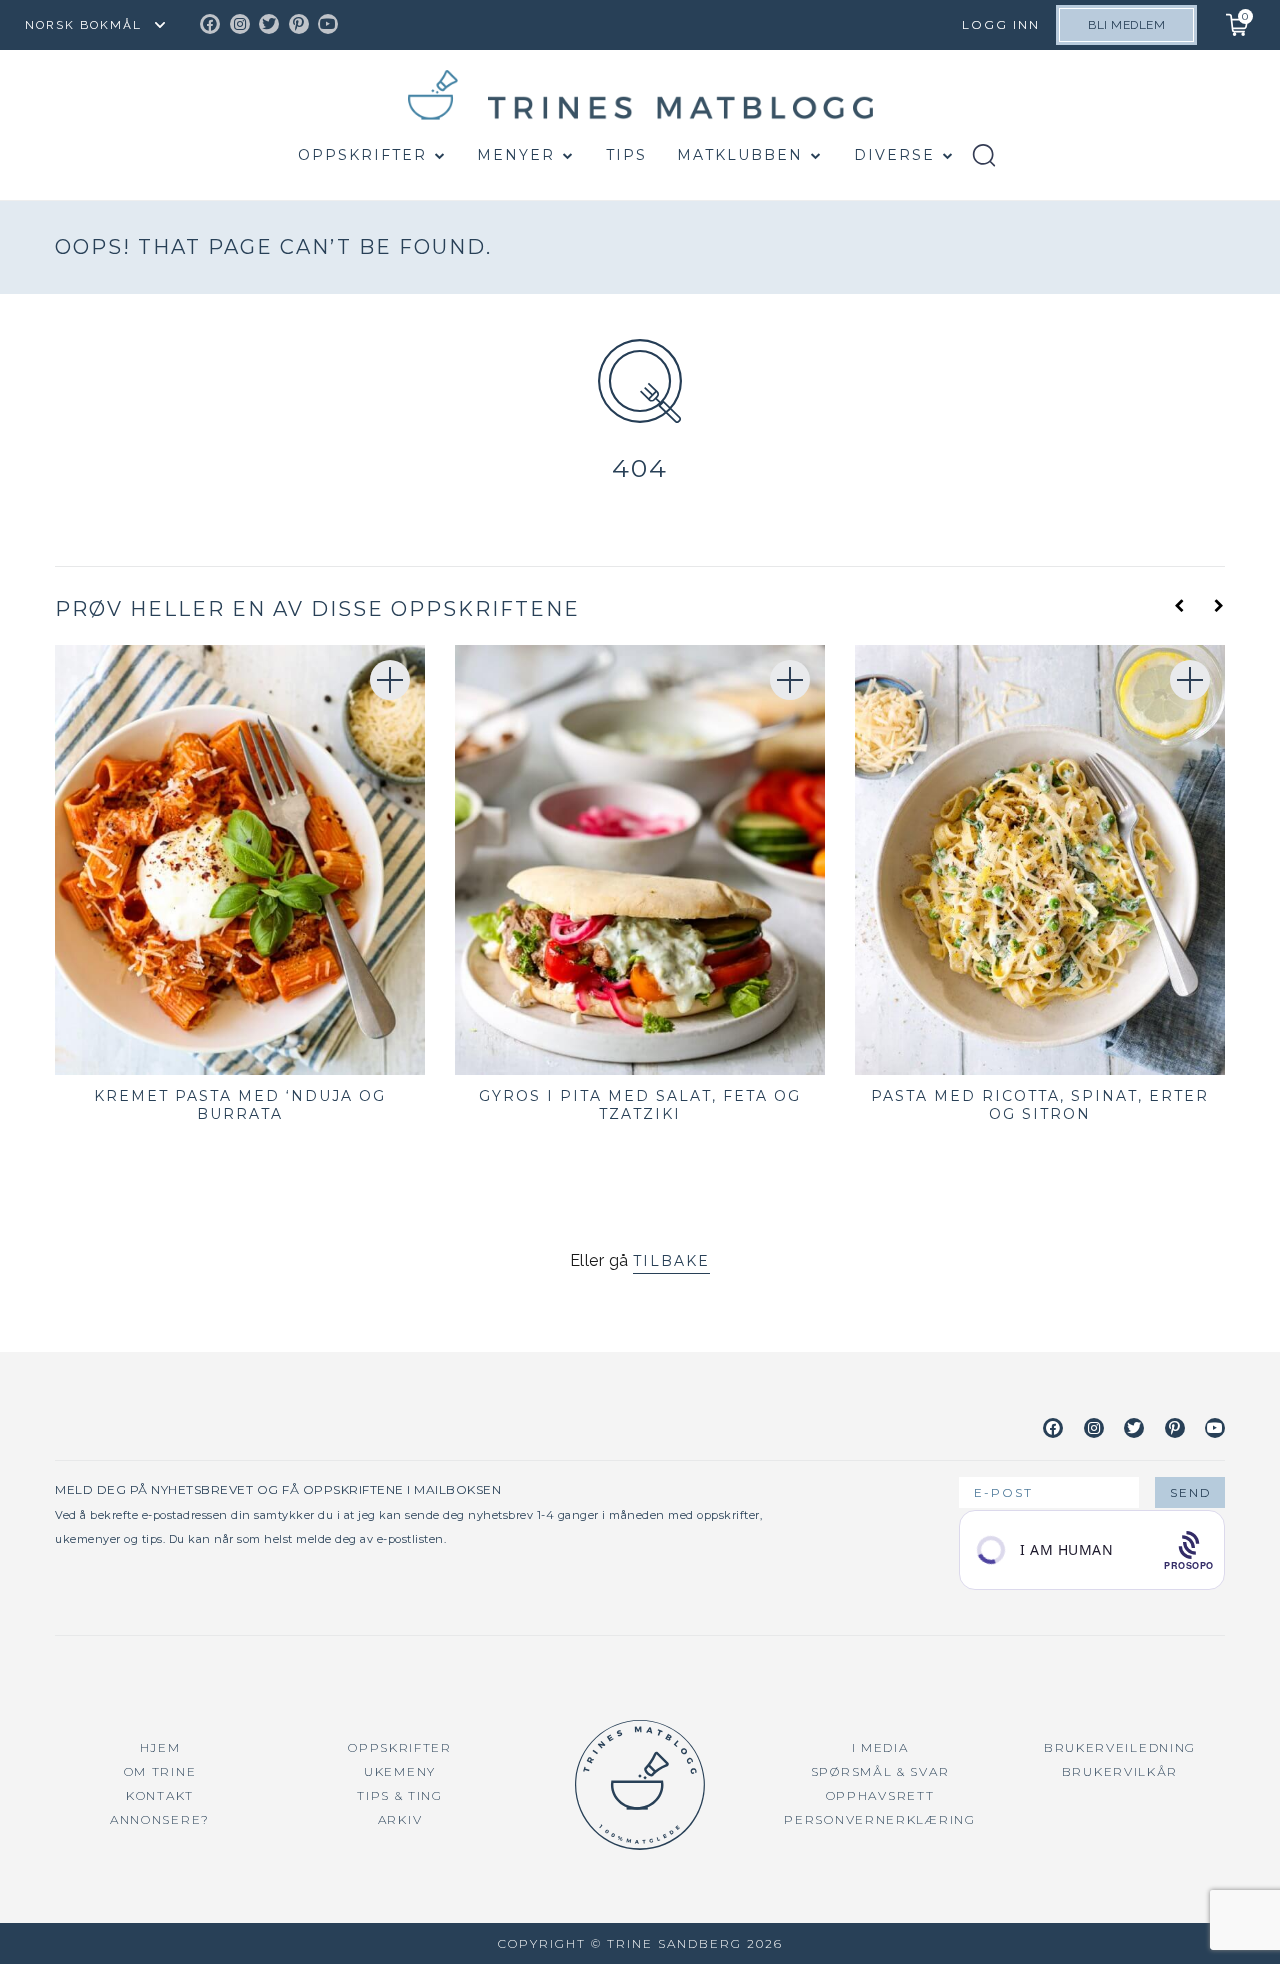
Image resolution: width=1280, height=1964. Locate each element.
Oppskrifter (362, 155)
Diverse (894, 155)
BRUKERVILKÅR (1120, 1771)
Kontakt (160, 1795)
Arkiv (400, 1819)
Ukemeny (400, 1771)
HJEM (160, 1747)
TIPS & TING (400, 1795)
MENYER (516, 155)
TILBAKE (671, 1261)
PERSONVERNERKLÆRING (879, 1819)
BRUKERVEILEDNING (1120, 1747)
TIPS (626, 155)
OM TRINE (160, 1771)
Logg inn (1001, 24)
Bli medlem (1126, 25)
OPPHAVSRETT (880, 1795)
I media (880, 1747)
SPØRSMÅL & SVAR (880, 1771)
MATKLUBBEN (740, 155)
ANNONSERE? (160, 1819)
